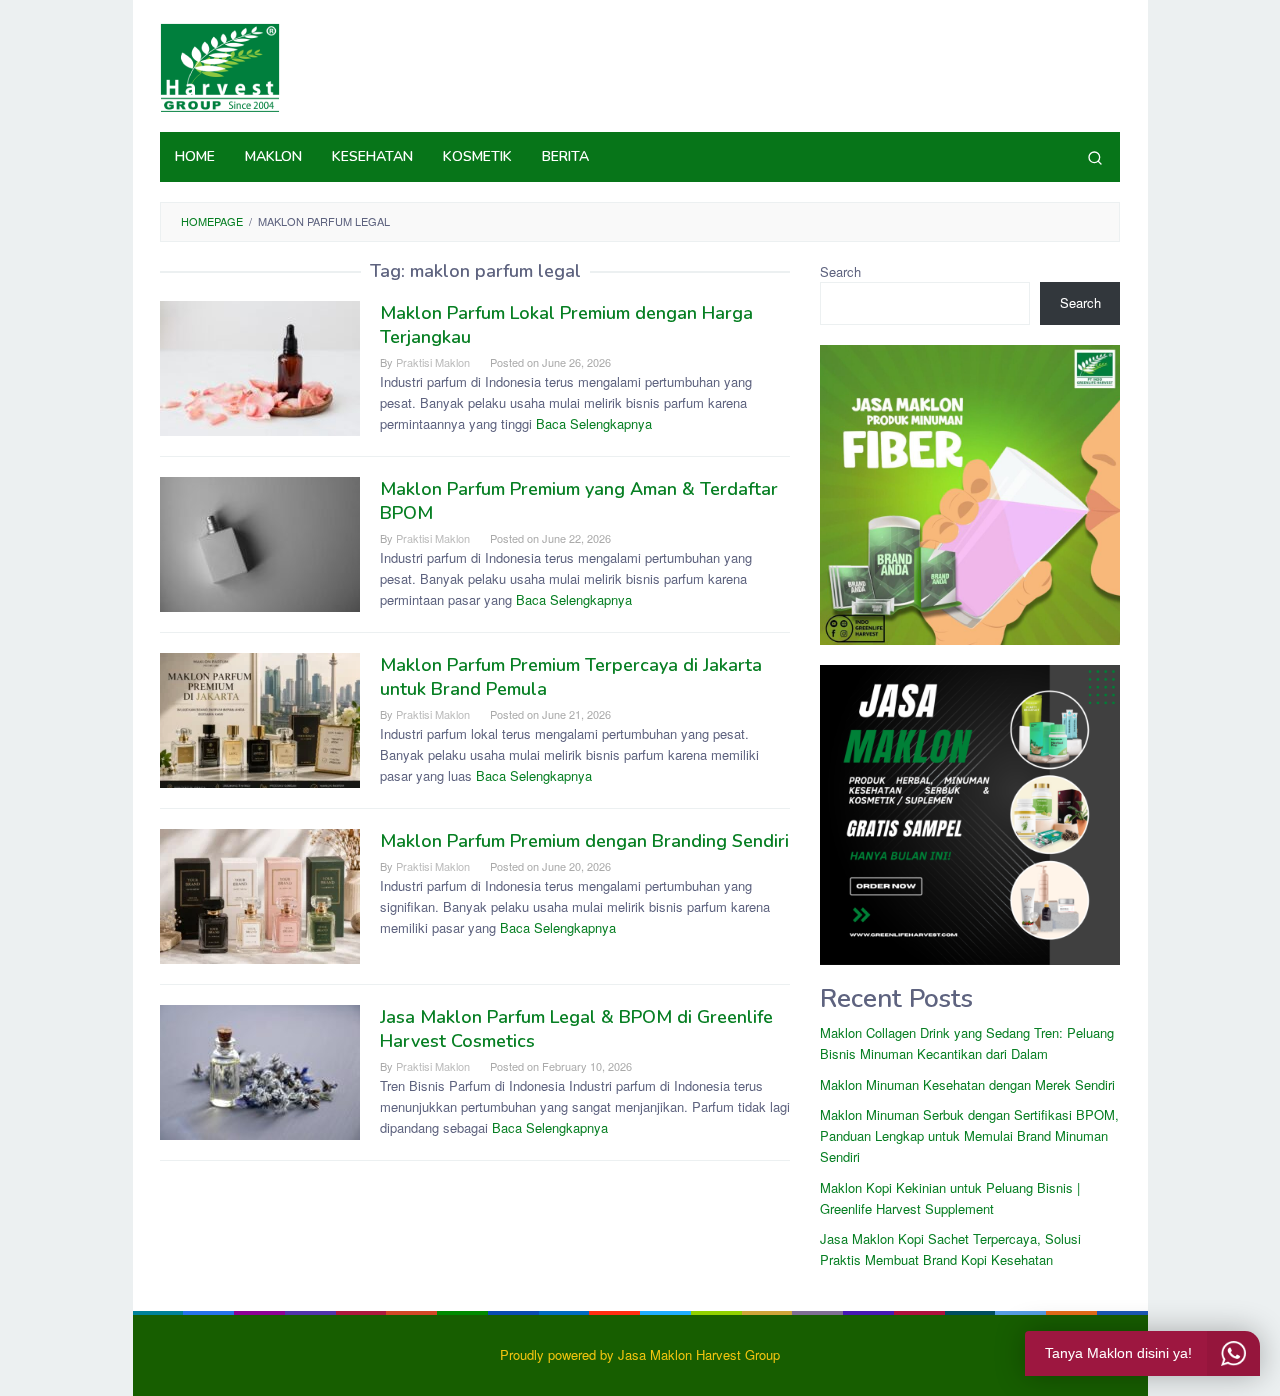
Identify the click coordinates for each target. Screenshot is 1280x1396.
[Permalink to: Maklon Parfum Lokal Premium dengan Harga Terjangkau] (260, 366)
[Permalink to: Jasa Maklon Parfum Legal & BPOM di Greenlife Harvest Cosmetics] (260, 1070)
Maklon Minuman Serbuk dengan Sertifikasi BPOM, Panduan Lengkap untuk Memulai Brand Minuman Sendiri (969, 1135)
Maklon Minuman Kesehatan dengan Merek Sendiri (967, 1084)
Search (840, 271)
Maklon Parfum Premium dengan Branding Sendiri (584, 841)
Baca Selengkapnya (594, 423)
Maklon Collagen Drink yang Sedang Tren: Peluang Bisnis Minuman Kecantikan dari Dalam (967, 1043)
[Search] (1095, 157)
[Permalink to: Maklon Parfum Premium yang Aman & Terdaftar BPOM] (260, 542)
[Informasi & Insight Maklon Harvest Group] (220, 65)
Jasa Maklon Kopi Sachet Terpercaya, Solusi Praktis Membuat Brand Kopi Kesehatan (950, 1249)
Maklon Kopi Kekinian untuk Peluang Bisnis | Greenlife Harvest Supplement (950, 1198)
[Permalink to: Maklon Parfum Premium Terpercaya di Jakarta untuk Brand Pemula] (260, 718)
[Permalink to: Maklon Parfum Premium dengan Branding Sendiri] (260, 894)
